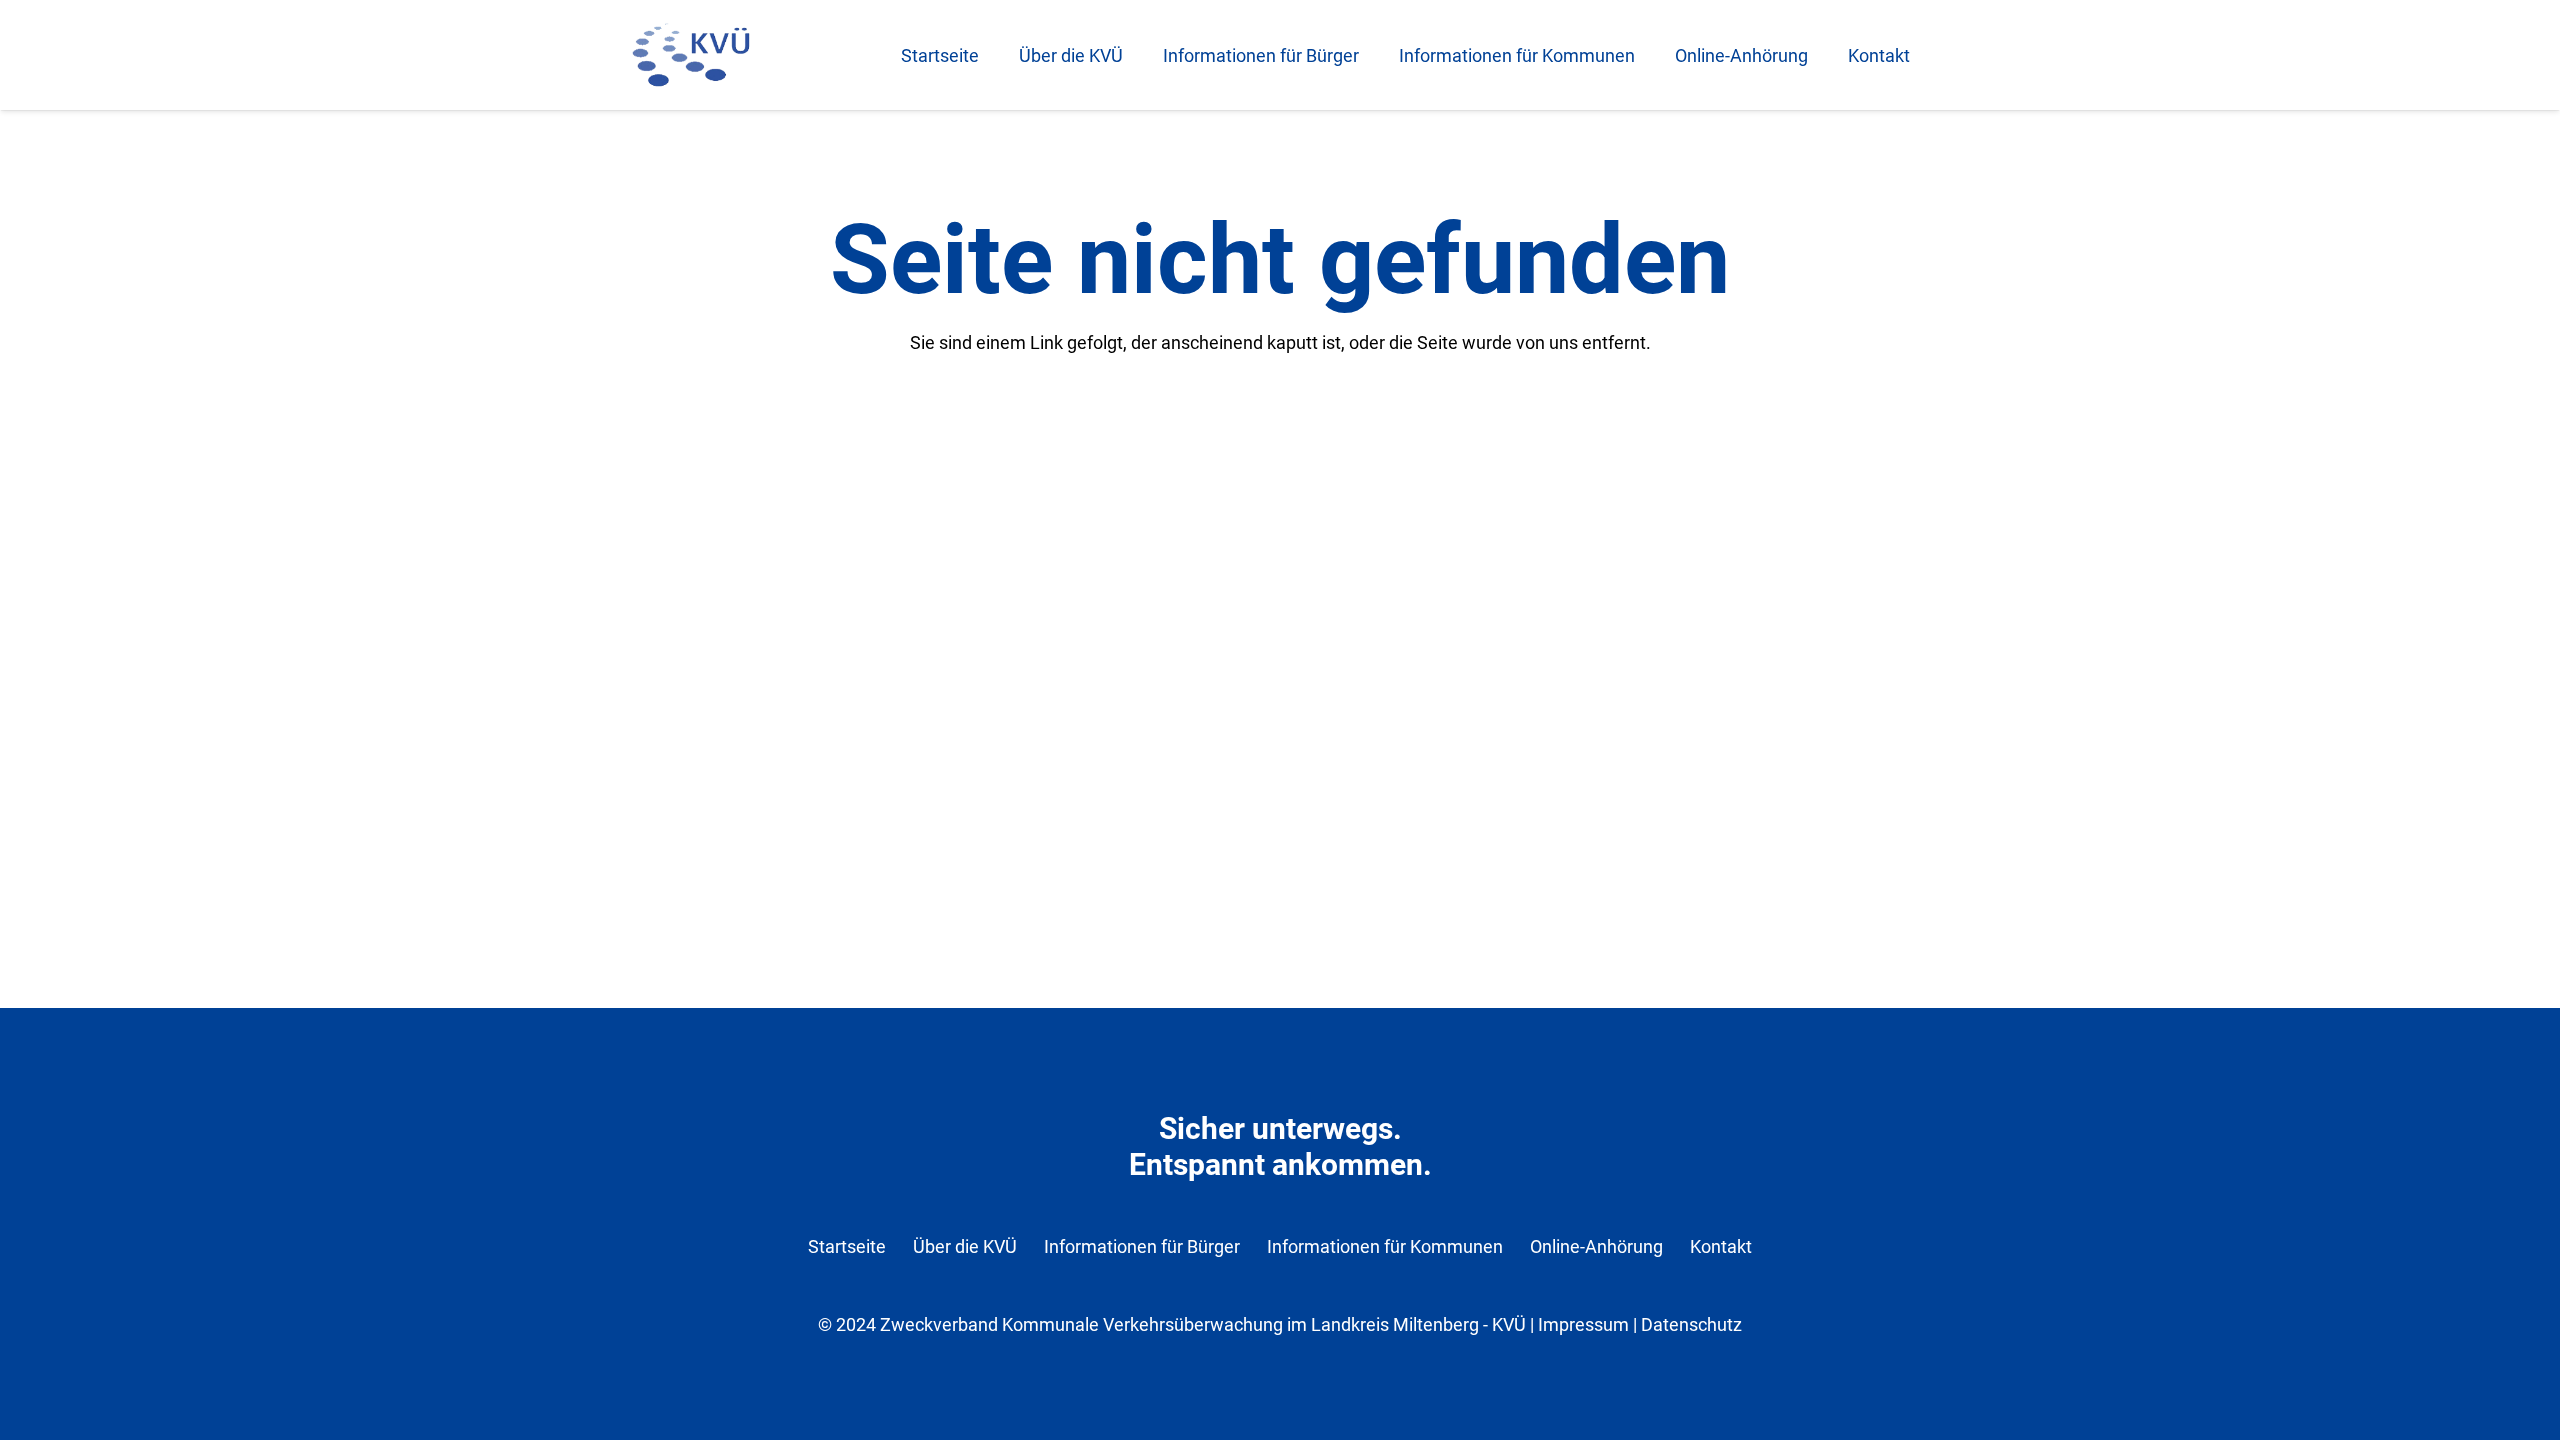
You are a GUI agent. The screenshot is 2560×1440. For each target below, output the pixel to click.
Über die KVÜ (965, 1246)
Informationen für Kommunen (1385, 1246)
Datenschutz (1691, 1324)
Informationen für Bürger (1142, 1246)
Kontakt (1721, 1246)
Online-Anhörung (1596, 1246)
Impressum (1583, 1324)
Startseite (847, 1246)
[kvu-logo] (691, 55)
